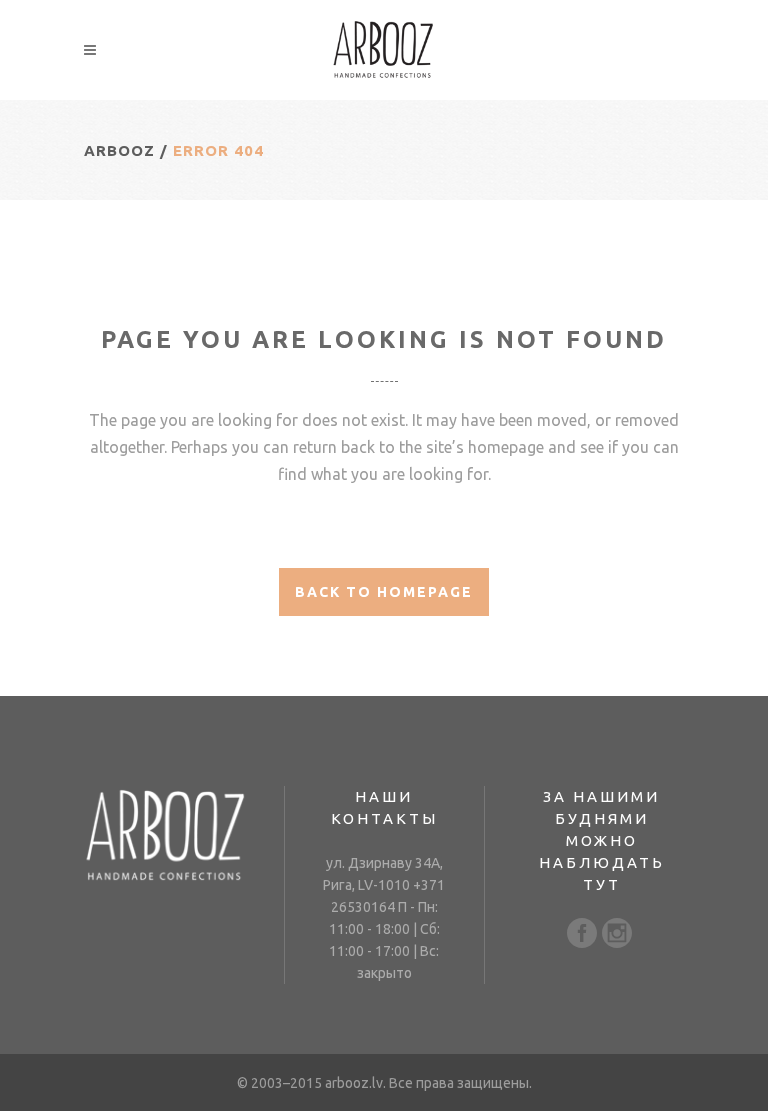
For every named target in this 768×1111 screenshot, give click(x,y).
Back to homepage (384, 592)
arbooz (119, 150)
